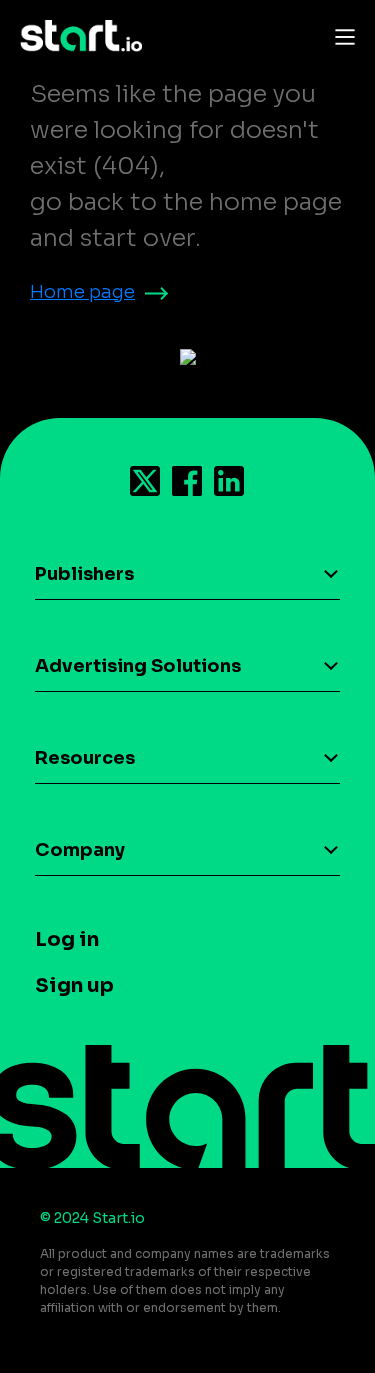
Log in (67, 939)
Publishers (84, 574)
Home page (82, 292)
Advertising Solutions (138, 666)
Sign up (74, 985)
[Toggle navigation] (340, 36)
